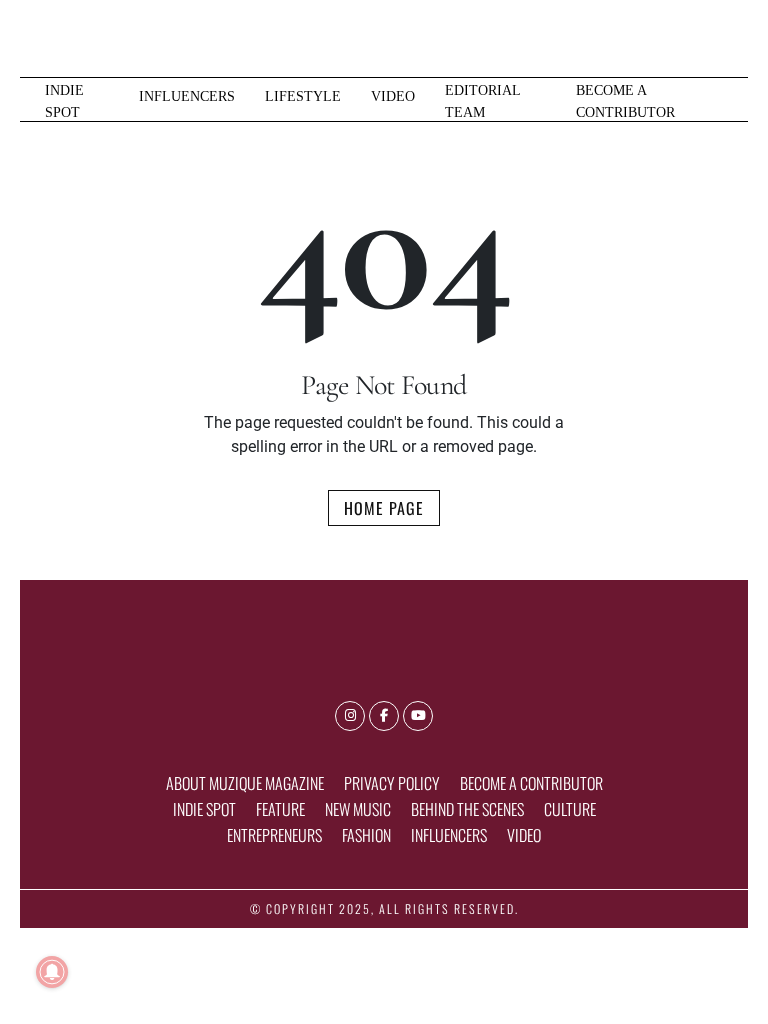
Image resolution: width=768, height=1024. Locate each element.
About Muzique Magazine (245, 783)
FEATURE (280, 809)
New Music (358, 809)
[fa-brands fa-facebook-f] (384, 716)
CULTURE (570, 809)
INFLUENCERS (187, 96)
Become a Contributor (625, 101)
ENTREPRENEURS (274, 835)
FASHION (366, 835)
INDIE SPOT (64, 101)
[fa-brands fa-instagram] (350, 716)
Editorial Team (482, 101)
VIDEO (393, 96)
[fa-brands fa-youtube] (418, 716)
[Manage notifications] (52, 972)
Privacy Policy (392, 783)
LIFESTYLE (303, 96)
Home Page (384, 508)
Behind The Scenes (467, 809)
